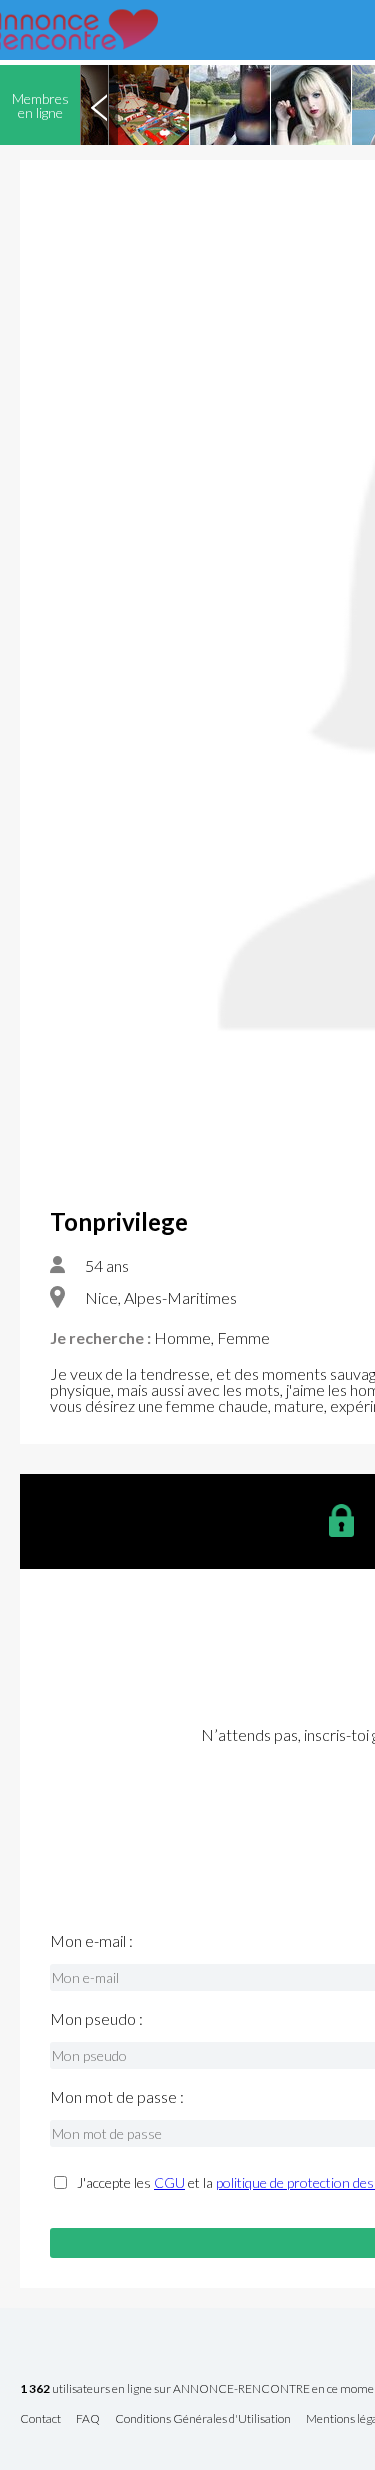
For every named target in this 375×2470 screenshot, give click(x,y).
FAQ (88, 2419)
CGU (169, 2182)
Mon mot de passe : (117, 2097)
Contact (40, 2419)
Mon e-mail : (91, 1941)
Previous (99, 105)
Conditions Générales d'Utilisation (203, 2419)
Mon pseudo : (96, 2019)
